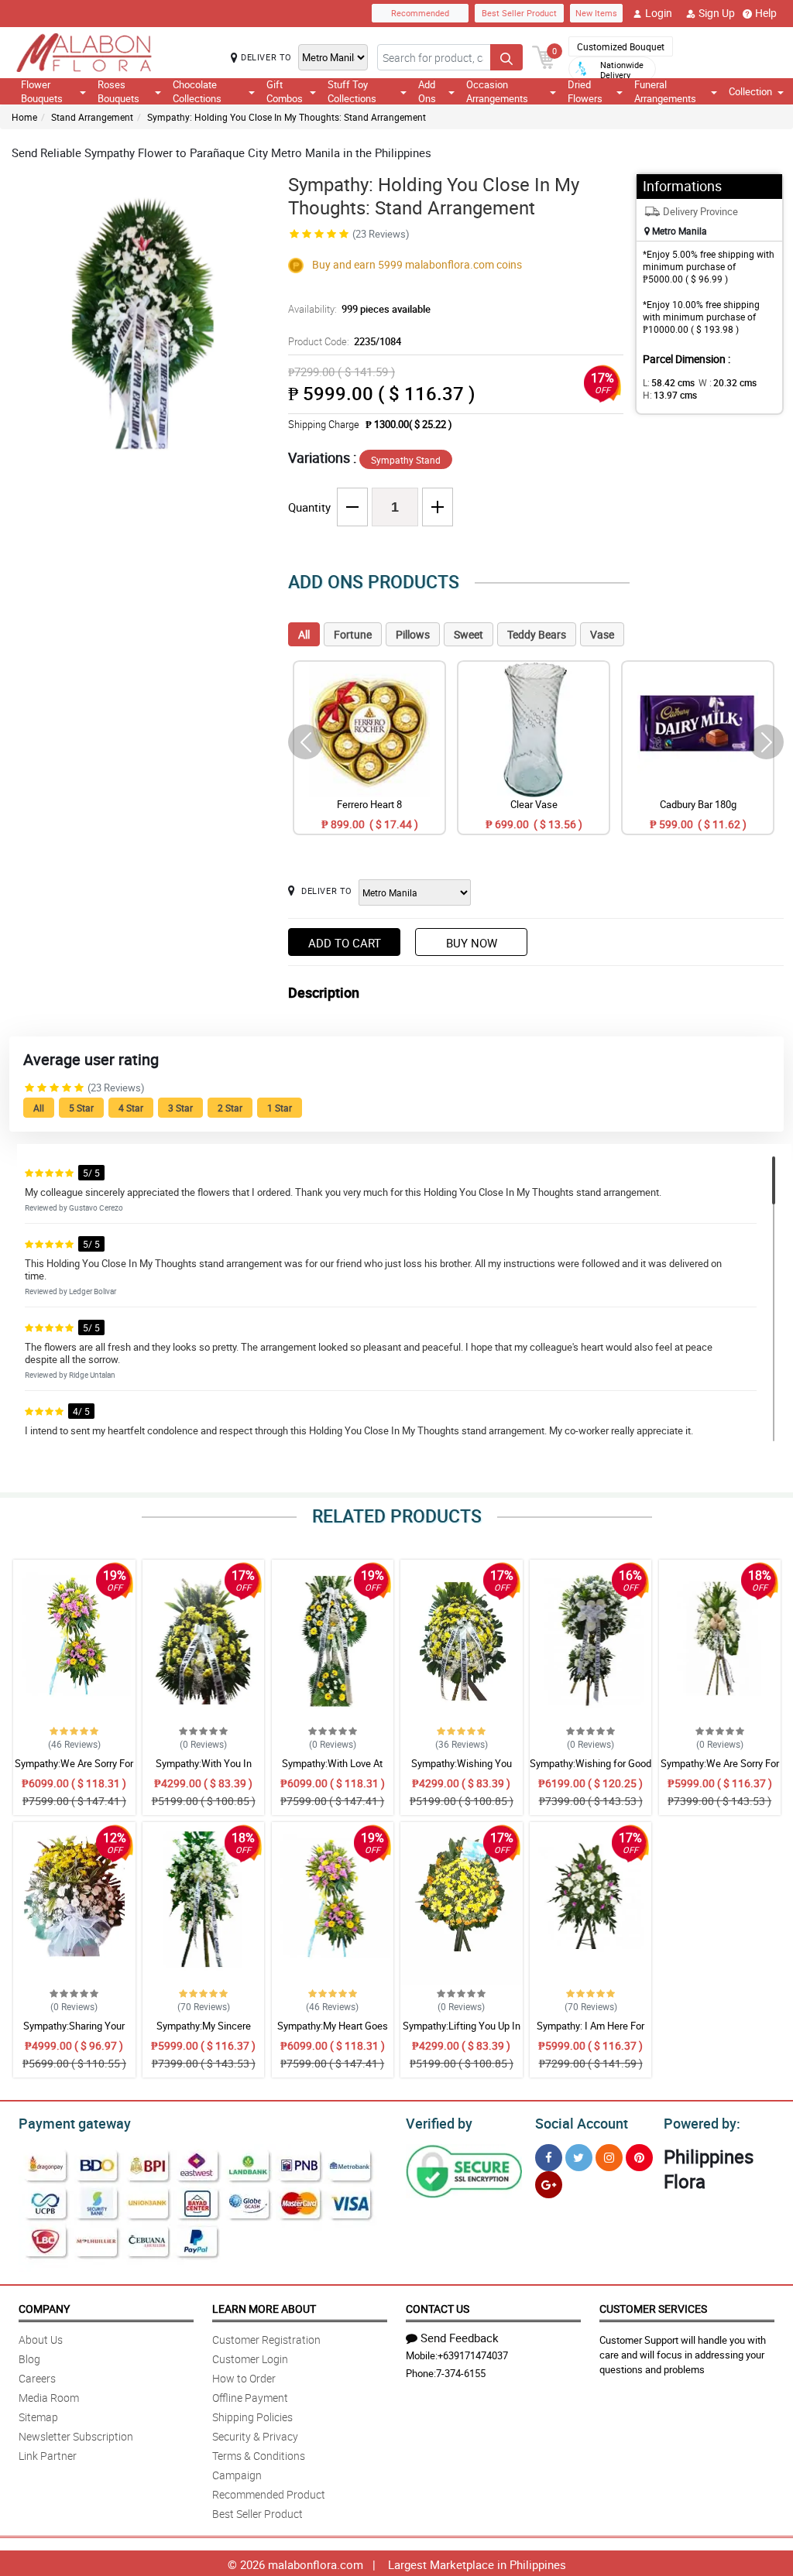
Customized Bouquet (621, 46)
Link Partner (48, 2456)
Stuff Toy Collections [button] (352, 91)
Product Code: (345, 341)
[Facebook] (549, 2158)
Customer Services (653, 2309)
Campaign (237, 2475)
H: (670, 395)
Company (44, 2309)
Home (24, 117)
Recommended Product (269, 2494)
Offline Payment (250, 2398)
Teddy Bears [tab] (537, 634)
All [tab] (304, 634)
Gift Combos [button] (285, 91)
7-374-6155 (461, 2373)
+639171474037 (473, 2355)
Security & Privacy (255, 2436)
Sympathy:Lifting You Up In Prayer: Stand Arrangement (462, 2033)
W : (728, 382)
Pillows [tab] (413, 634)
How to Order (244, 2378)
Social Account (582, 2123)
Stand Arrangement (92, 117)
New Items (596, 13)
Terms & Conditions (259, 2456)
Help (766, 13)
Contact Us (438, 2309)
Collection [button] (750, 91)
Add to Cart (345, 943)
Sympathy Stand (406, 460)
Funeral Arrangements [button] (665, 91)
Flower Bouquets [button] (42, 91)
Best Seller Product (519, 13)
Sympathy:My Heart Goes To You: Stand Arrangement (332, 2033)
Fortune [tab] (353, 634)
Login (659, 13)
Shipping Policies (252, 2417)
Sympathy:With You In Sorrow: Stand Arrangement (203, 1770)
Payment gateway (75, 2123)
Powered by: (702, 2123)
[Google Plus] (549, 2185)
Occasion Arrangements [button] (497, 91)
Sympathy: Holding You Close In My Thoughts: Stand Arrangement (287, 117)
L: (669, 382)
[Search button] (506, 57)
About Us (41, 2340)
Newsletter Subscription (76, 2436)
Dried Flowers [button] (585, 91)
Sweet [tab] (469, 634)
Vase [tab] (602, 634)
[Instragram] (609, 2158)
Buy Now (472, 943)
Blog (29, 2359)
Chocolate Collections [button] (197, 91)
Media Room (49, 2398)
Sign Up (717, 13)
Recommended (420, 13)
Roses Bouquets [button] (118, 91)
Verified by (439, 2123)
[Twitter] (579, 2158)
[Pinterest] (639, 2158)
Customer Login (250, 2359)
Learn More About (264, 2309)
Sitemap (38, 2417)
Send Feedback (460, 2338)
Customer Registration (266, 2340)
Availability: (359, 309)
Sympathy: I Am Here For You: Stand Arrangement (590, 2033)
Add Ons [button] (427, 91)
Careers (37, 2378)
